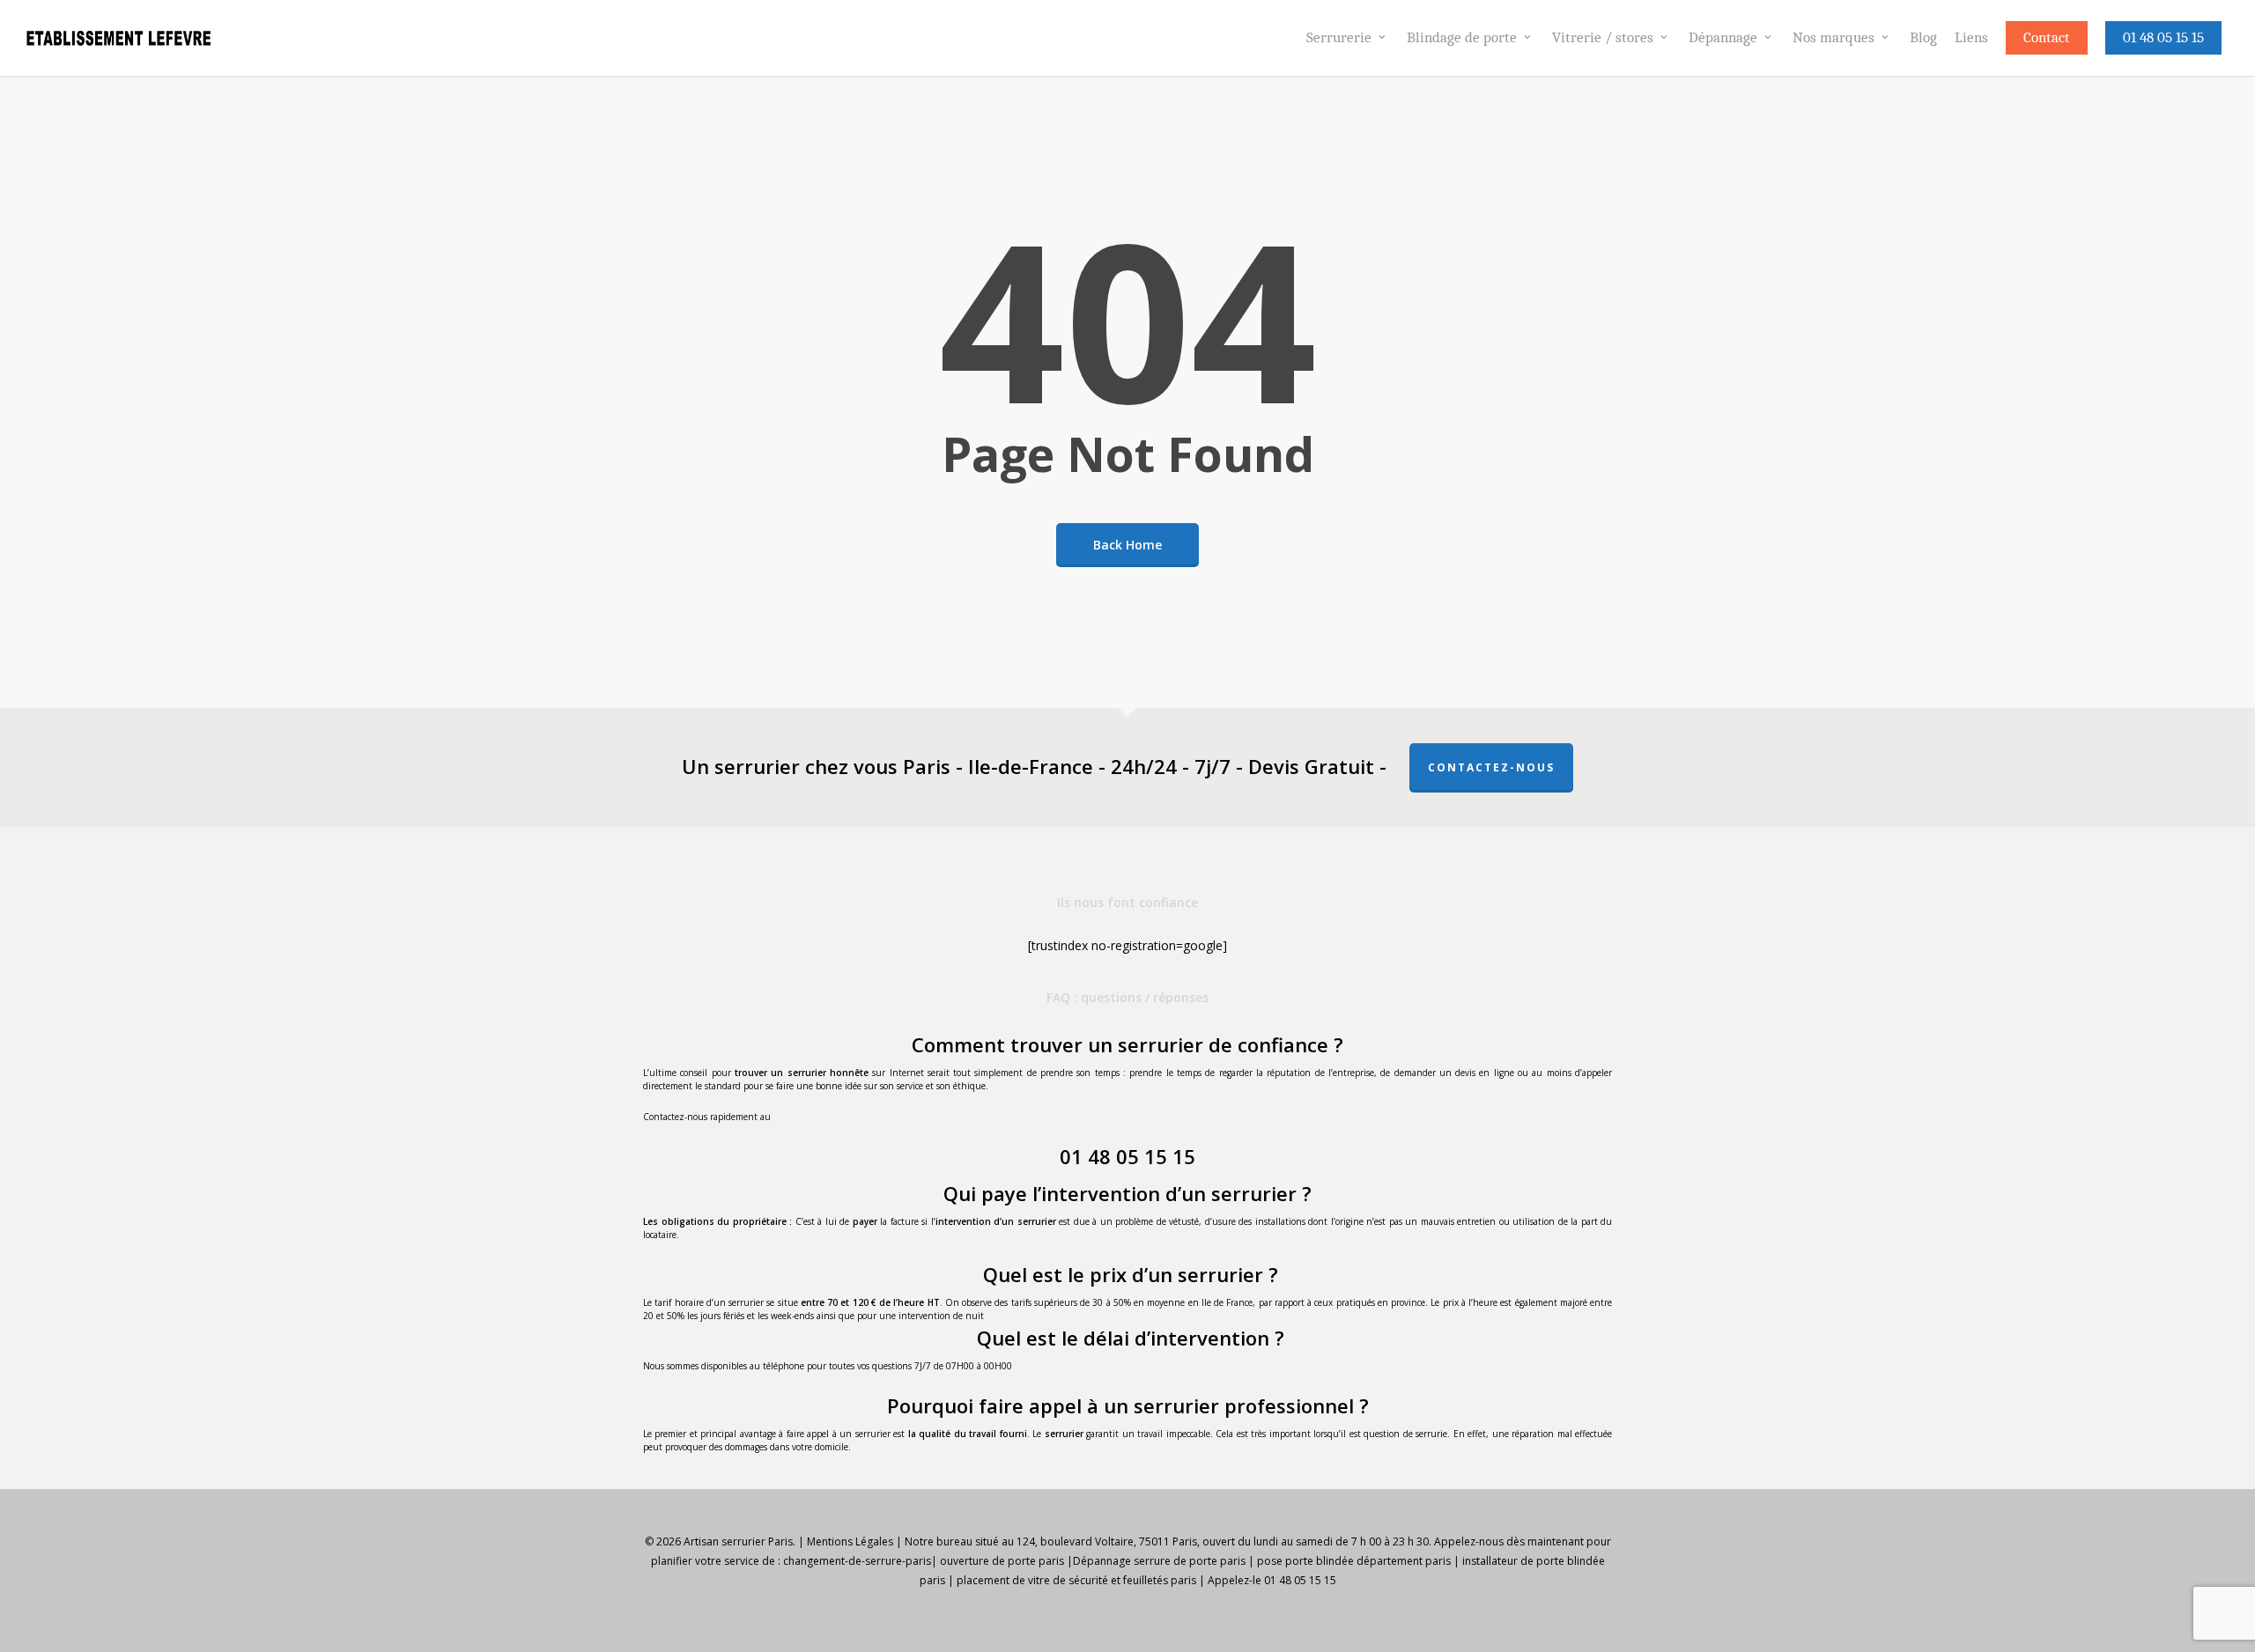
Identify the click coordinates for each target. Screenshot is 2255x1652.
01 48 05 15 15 (1127, 1156)
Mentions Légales (850, 1541)
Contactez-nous (1491, 767)
